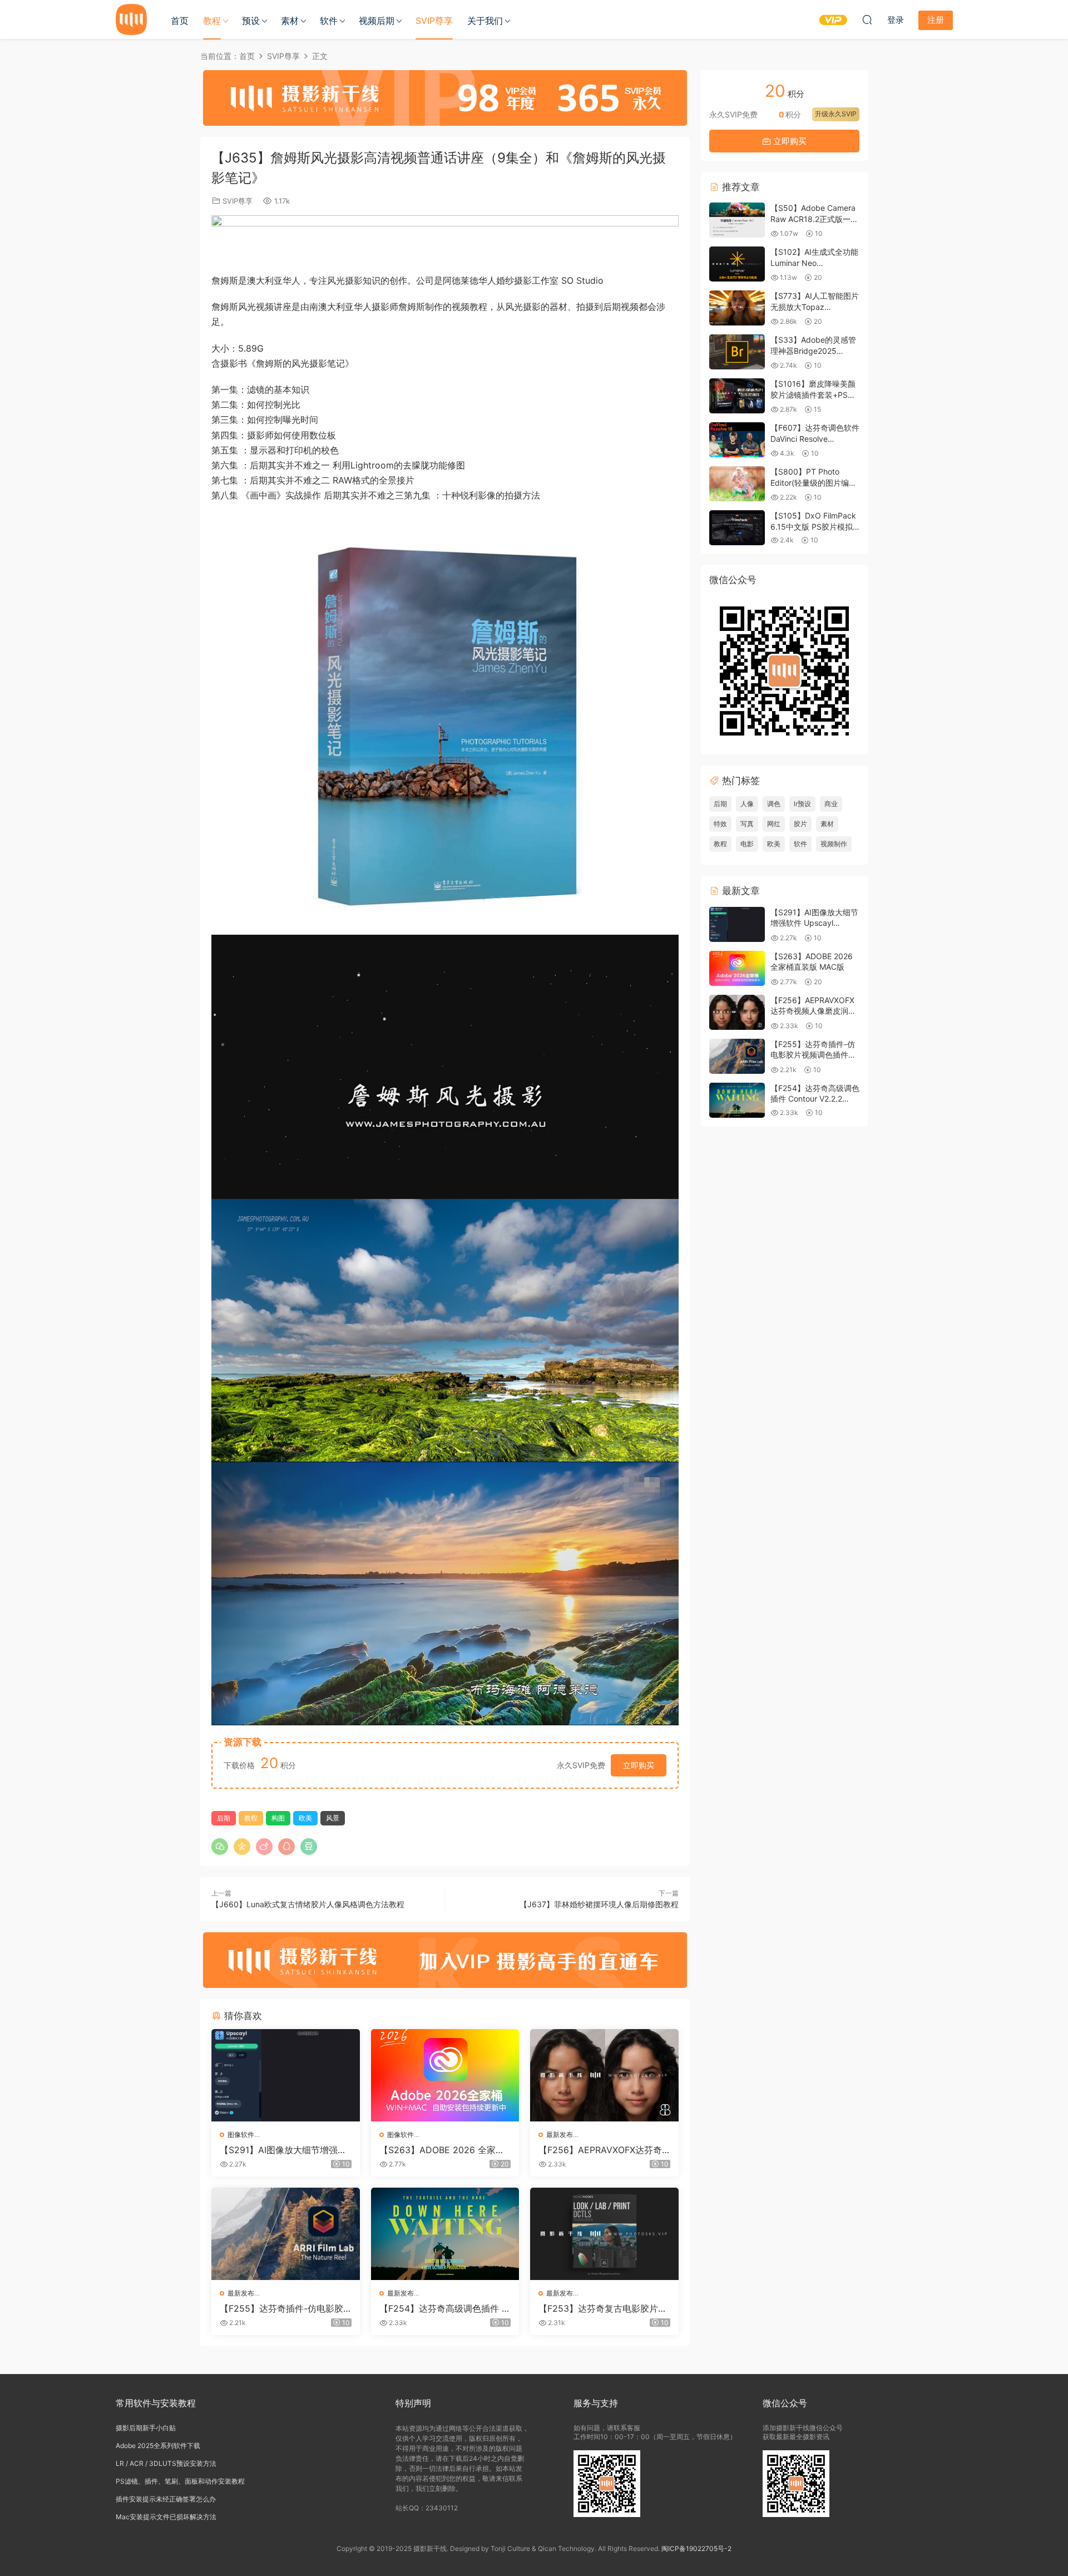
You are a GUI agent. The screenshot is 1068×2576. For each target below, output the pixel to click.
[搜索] (867, 19)
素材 (290, 21)
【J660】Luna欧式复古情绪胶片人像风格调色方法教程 (308, 1904)
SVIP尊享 (434, 21)
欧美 (305, 1818)
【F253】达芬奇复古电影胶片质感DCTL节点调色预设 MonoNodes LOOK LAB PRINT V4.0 (604, 2308)
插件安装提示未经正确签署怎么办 (166, 2499)
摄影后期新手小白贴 (146, 2428)
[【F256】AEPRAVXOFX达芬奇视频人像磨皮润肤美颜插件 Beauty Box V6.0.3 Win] (604, 2075)
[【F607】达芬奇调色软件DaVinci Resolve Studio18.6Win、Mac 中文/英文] (737, 440)
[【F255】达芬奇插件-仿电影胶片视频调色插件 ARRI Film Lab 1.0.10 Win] (286, 2234)
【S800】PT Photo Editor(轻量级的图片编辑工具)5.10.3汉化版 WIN (814, 482)
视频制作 (834, 844)
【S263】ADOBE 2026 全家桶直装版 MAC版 (442, 2150)
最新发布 (560, 2135)
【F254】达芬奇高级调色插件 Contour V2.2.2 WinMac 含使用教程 (444, 2308)
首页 (180, 21)
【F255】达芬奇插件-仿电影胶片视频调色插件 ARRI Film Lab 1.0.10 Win (285, 2308)
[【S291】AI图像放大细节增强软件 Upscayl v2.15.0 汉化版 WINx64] (286, 2075)
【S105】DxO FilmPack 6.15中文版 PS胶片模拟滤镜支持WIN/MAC (813, 526)
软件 (329, 21)
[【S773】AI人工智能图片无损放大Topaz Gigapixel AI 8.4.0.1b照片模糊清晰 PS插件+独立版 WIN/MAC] (737, 308)
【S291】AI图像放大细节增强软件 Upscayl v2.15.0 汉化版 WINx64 (283, 2150)
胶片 (800, 824)
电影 (747, 844)
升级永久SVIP (836, 114)
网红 (774, 824)
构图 (278, 1818)
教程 (212, 21)
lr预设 (802, 804)
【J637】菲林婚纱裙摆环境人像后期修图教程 (599, 1904)
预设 (251, 21)
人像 (747, 804)
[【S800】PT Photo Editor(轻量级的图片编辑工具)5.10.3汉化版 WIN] (737, 484)
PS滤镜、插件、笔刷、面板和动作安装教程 (180, 2481)
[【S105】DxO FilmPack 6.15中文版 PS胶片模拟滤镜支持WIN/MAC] (737, 528)
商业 (831, 804)
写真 (747, 824)
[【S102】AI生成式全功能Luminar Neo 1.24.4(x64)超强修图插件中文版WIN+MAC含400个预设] (737, 264)
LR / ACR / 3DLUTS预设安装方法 (166, 2463)
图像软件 (241, 2135)
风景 (333, 1818)
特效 (720, 824)
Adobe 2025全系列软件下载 (158, 2446)
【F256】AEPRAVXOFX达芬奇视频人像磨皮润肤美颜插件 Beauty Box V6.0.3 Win (604, 2150)
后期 (224, 1818)
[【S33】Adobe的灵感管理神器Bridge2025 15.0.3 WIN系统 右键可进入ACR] (737, 352)
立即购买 (639, 1765)
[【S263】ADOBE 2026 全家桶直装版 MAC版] (445, 2075)
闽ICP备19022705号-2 (696, 2548)
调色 (774, 804)
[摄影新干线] (131, 19)
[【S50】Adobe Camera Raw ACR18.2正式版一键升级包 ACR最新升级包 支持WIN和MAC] (737, 220)
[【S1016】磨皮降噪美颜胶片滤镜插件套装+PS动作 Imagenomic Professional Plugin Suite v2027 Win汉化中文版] (737, 396)
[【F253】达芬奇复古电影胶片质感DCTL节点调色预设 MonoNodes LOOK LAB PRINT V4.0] (604, 2234)
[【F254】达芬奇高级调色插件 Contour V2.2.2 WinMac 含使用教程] (445, 2234)
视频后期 (377, 21)
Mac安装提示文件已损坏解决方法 (166, 2517)
